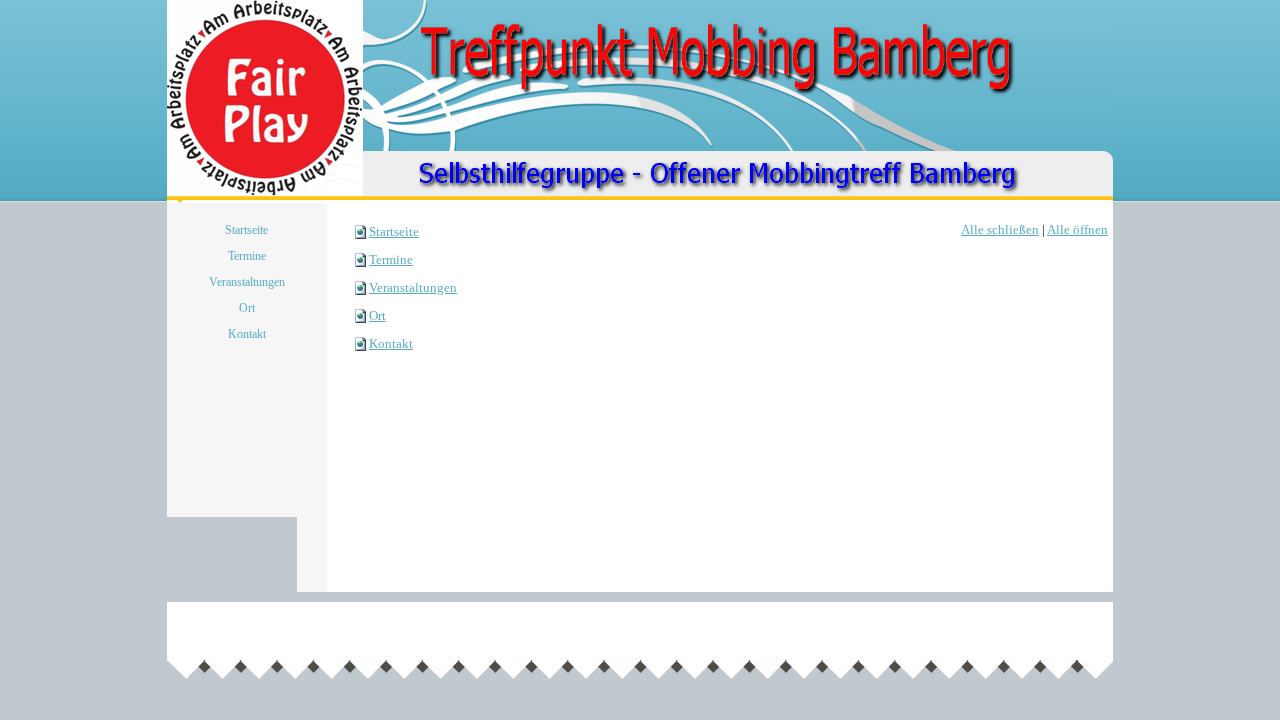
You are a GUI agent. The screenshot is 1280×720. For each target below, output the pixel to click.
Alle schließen (1000, 229)
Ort (377, 315)
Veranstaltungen (413, 287)
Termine (391, 259)
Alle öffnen (1077, 229)
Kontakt (391, 343)
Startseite (394, 231)
